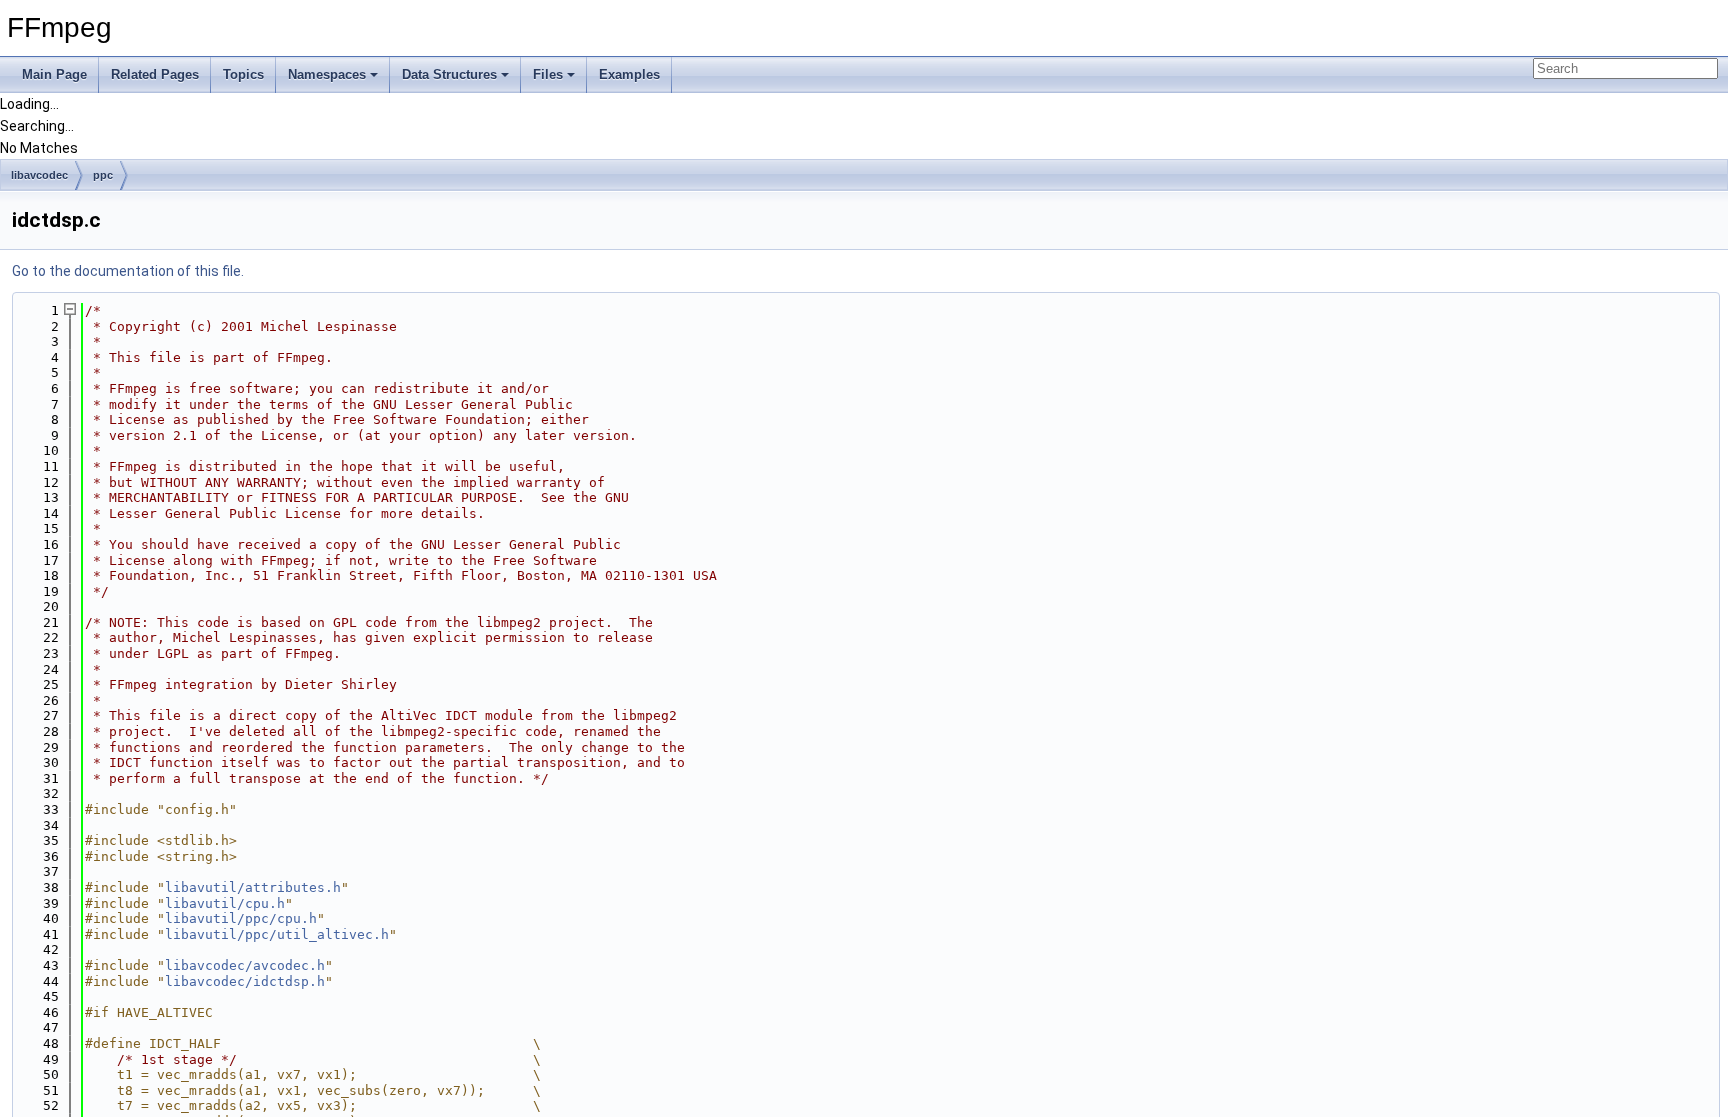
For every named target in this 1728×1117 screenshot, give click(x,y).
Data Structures (449, 74)
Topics (243, 74)
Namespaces (327, 74)
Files (548, 74)
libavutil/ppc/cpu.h (241, 918)
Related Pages (155, 74)
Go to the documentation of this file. (128, 271)
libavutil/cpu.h (225, 903)
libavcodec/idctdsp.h (245, 981)
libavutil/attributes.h (253, 887)
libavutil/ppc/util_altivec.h (277, 934)
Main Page (54, 74)
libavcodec (39, 175)
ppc (103, 175)
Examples (629, 74)
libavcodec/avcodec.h (245, 965)
